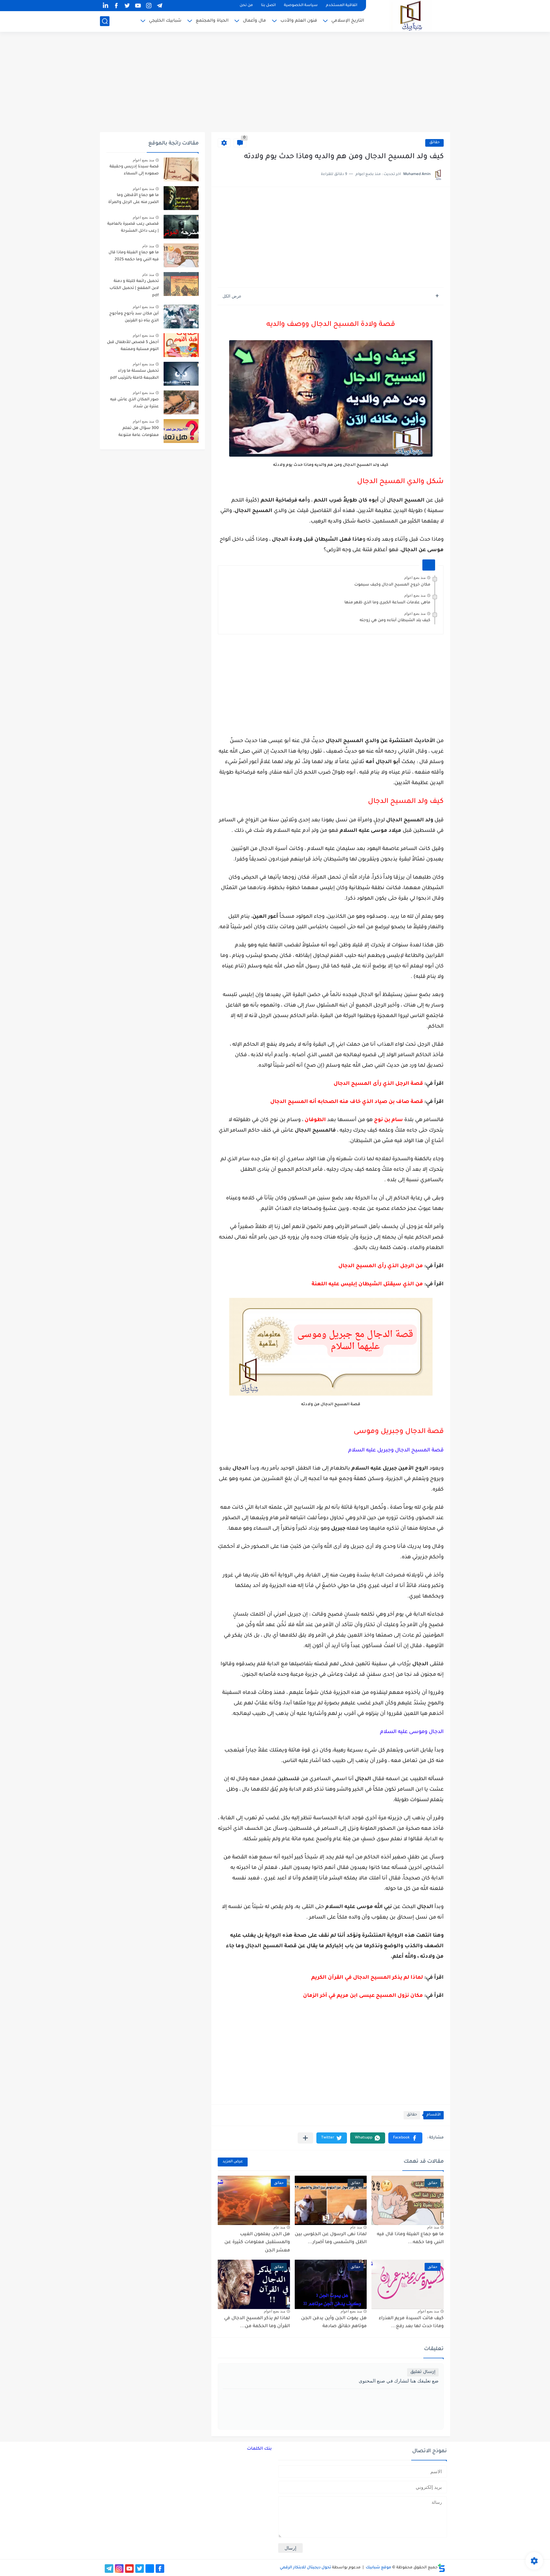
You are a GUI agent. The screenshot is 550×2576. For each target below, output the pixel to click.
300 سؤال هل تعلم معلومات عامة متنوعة (139, 432)
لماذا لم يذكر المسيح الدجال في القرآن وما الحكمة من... (257, 2323)
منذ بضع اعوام (415, 578)
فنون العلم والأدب (299, 21)
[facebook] (116, 6)
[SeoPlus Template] (441, 2568)
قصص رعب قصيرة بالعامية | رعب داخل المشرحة (133, 228)
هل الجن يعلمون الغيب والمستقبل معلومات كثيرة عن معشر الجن (257, 2243)
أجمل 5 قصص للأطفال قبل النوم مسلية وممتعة (133, 346)
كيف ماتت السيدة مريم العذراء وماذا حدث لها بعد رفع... (411, 2323)
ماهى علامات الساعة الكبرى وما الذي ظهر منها (387, 603)
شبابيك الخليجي (165, 21)
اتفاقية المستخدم (342, 6)
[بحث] (105, 21)
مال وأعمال (254, 21)
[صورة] (181, 169)
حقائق (434, 143)
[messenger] (150, 2569)
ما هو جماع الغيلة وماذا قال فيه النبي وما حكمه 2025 (134, 256)
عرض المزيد (233, 2162)
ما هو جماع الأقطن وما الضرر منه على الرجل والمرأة (134, 199)
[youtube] (138, 6)
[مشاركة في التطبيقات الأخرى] (305, 2138)
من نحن (246, 6)
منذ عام (433, 2227)
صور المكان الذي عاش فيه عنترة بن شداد (134, 403)
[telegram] (159, 6)
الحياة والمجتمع (212, 21)
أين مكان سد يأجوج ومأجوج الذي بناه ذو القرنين (134, 317)
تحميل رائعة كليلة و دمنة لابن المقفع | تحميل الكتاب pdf (134, 288)
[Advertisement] (275, 83)
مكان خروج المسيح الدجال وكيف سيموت (392, 585)
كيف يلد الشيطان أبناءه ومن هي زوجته (395, 621)
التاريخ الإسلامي (348, 21)
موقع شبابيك (378, 2568)
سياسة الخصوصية (301, 6)
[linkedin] (105, 6)
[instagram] (149, 6)
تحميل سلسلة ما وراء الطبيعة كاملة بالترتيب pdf (134, 375)
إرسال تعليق (423, 2372)
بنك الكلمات (259, 2449)
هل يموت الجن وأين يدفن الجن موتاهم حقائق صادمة (334, 2323)
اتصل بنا (268, 6)
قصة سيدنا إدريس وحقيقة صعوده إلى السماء (134, 170)
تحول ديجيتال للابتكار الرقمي (305, 2568)
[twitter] (127, 6)
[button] (405, 2138)
